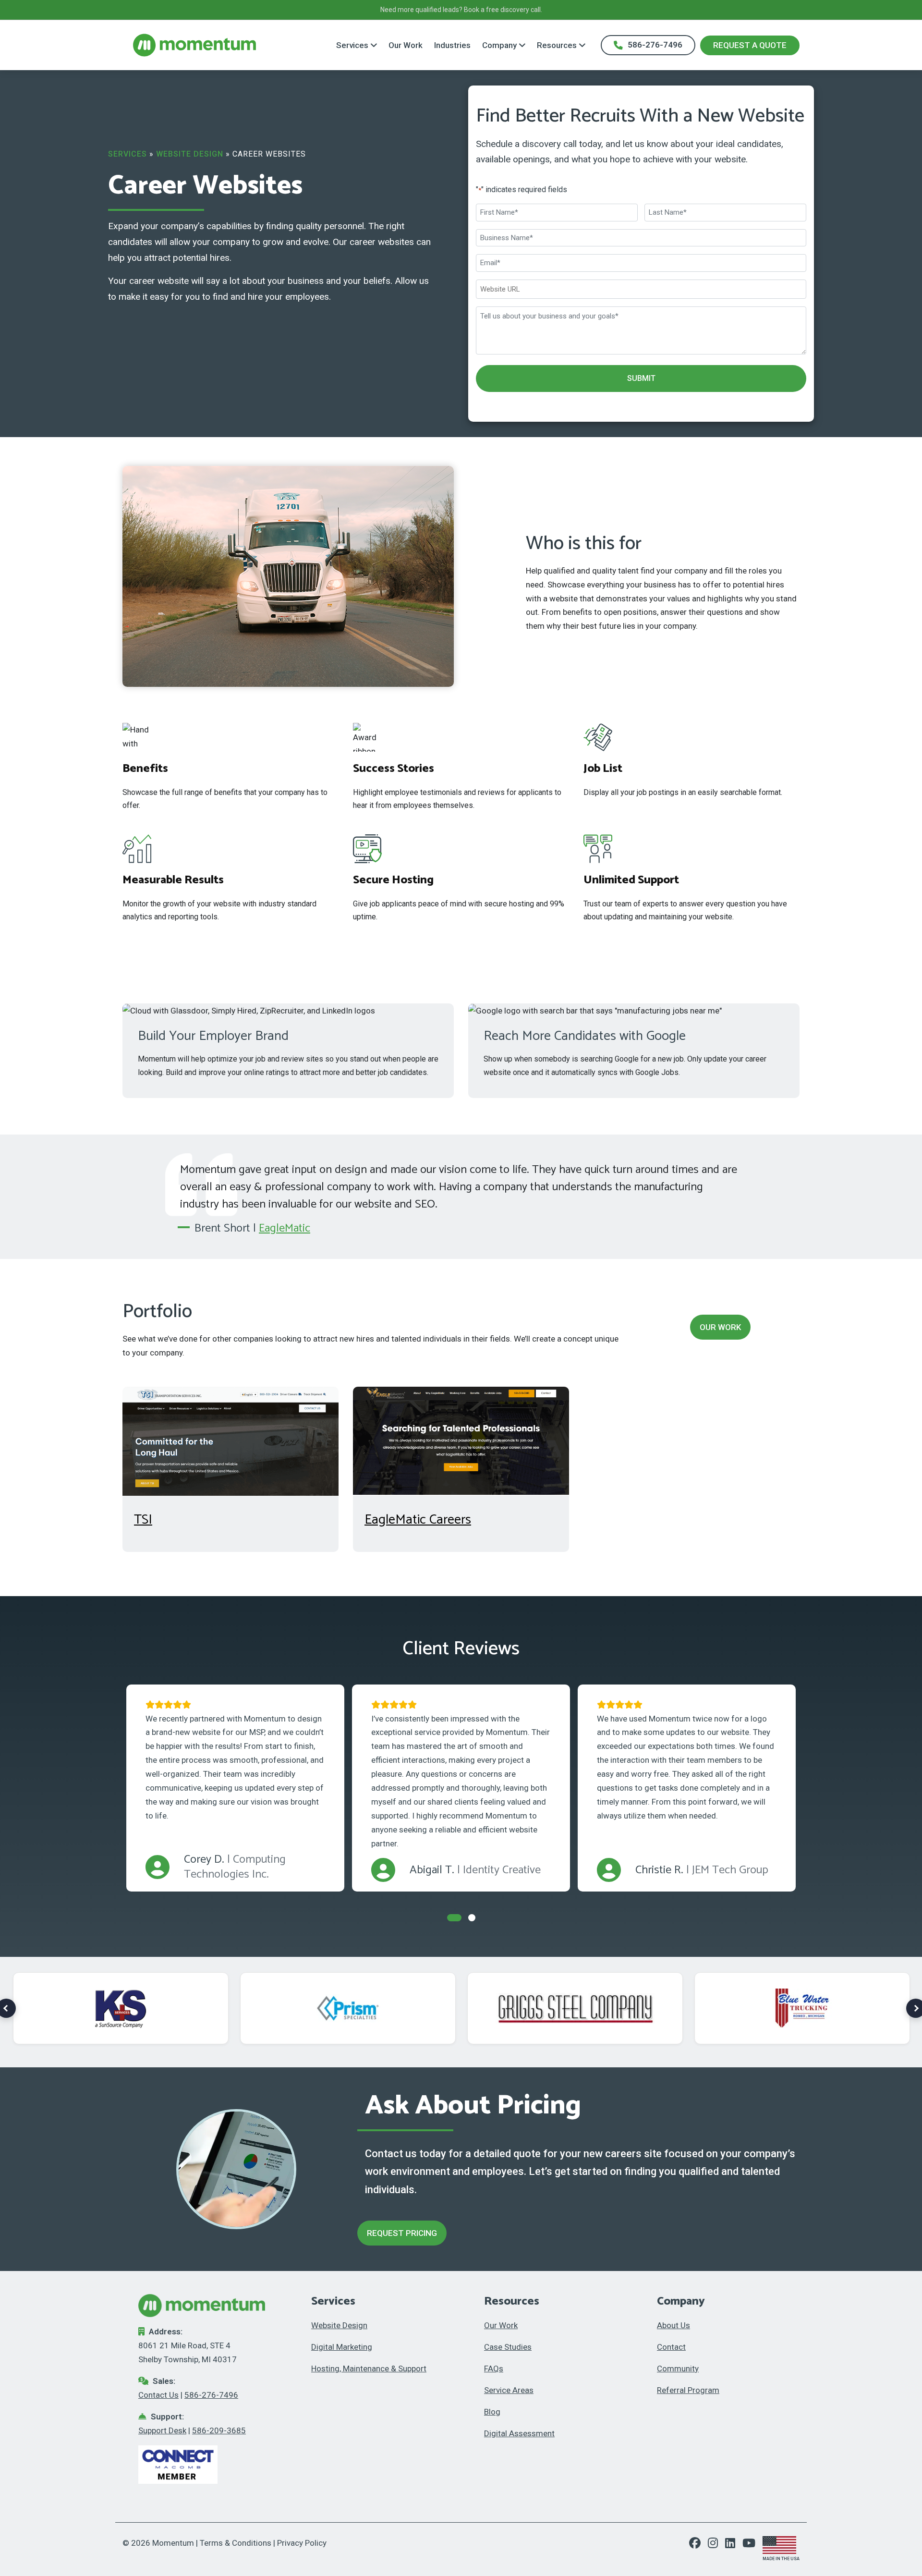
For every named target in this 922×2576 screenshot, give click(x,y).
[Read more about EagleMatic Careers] (461, 1441)
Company (499, 45)
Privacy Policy (302, 2543)
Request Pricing (402, 2233)
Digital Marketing (342, 2347)
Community (678, 2368)
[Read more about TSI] (230, 1441)
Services (352, 45)
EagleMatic (285, 1228)
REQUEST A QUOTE (750, 45)
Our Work (406, 45)
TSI (143, 1520)
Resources (557, 45)
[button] (454, 1918)
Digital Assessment (519, 2433)
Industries (452, 45)
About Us (673, 2325)
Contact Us (158, 2395)
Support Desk (162, 2430)
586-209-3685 (219, 2430)
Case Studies (508, 2347)
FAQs (494, 2368)
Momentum (173, 2543)
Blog (492, 2412)
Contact (671, 2347)
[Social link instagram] (716, 2544)
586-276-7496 (655, 45)
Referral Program (688, 2390)
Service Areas (509, 2390)
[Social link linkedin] (734, 2544)
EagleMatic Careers (418, 1520)
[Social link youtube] (749, 2544)
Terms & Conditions (236, 2543)
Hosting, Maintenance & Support (369, 2368)
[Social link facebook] (698, 2544)
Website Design (190, 154)
